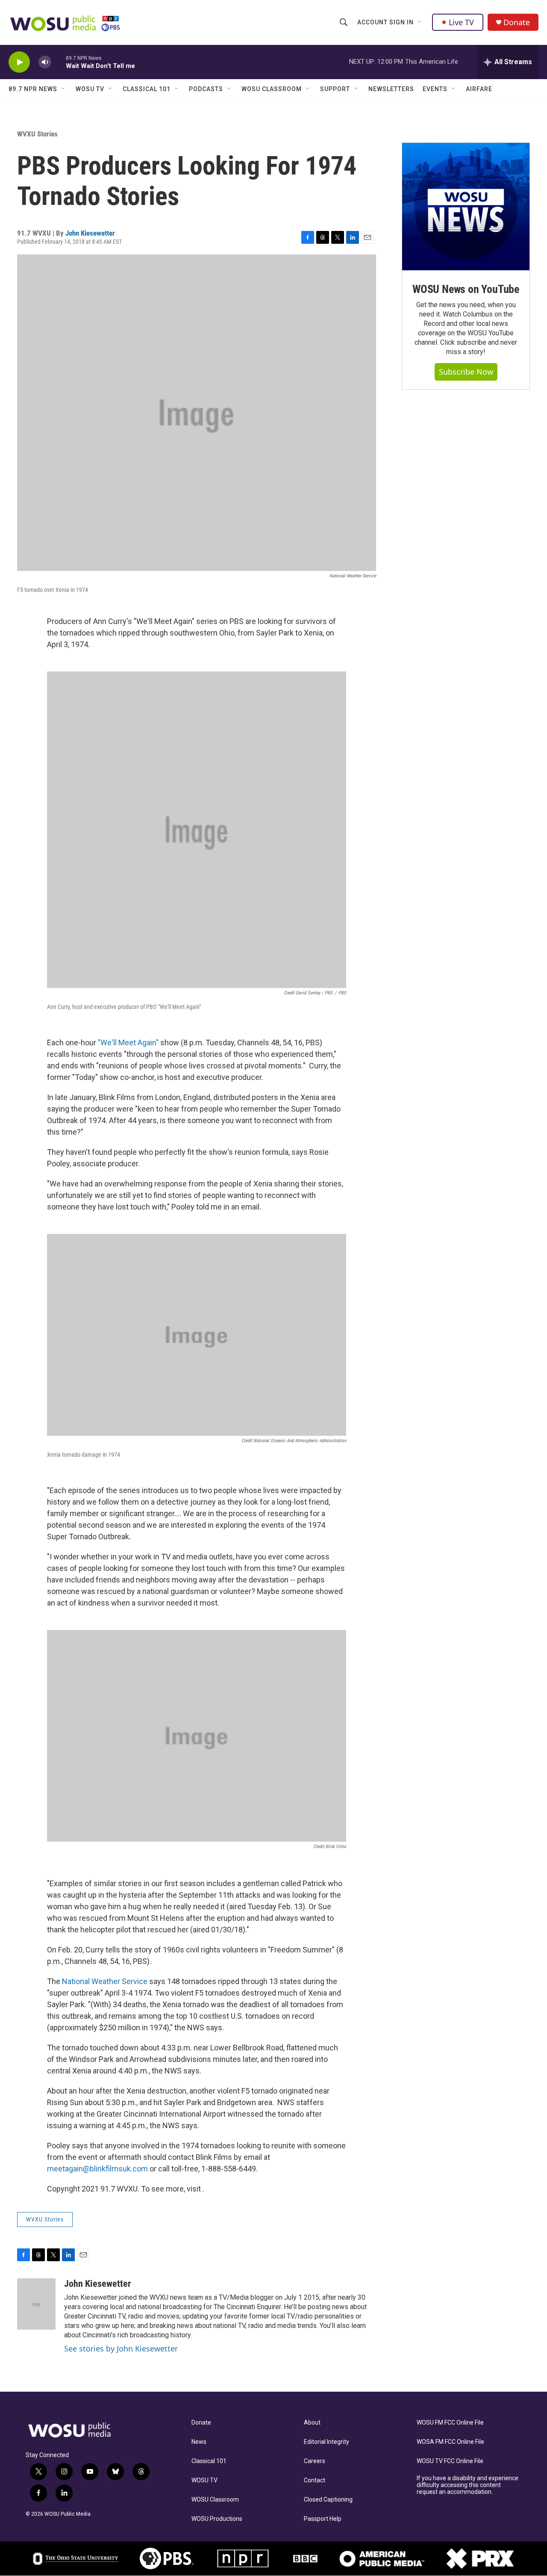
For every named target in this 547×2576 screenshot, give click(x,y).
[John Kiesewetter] (36, 2304)
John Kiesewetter (90, 233)
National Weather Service (105, 1981)
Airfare (479, 89)
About (312, 2423)
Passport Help (323, 2519)
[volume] (45, 62)
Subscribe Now (466, 372)
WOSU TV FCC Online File (450, 2461)
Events (435, 89)
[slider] (59, 62)
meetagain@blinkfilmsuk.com (97, 2169)
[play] (19, 62)
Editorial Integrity (326, 2442)
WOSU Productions (217, 2519)
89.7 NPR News (33, 89)
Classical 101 (147, 89)
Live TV (461, 22)
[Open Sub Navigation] (420, 22)
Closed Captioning (328, 2500)
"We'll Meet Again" (128, 1043)
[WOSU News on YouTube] (466, 207)
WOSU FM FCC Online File (450, 2423)
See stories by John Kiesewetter (121, 2348)
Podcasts (206, 89)
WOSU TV (90, 89)
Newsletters (391, 89)
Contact (315, 2480)
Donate (517, 22)
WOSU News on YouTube (466, 289)
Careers (315, 2461)
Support (335, 89)
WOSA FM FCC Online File (450, 2442)
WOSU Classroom (272, 89)
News (199, 2442)
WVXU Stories (37, 134)
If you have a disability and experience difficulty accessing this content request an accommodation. (468, 2485)
